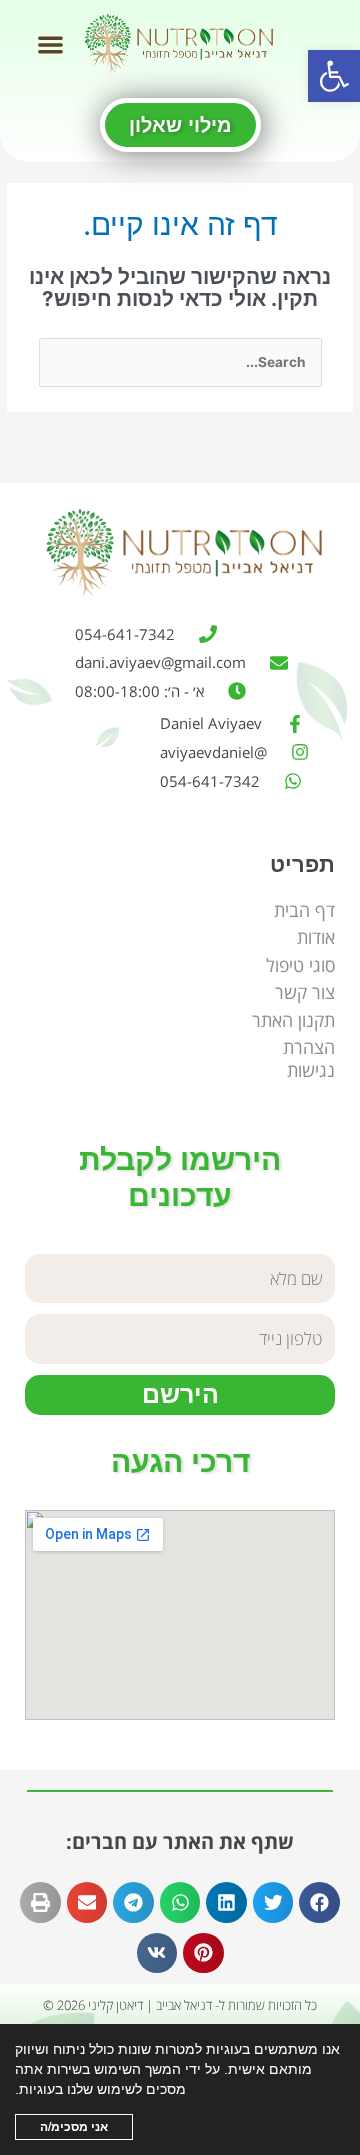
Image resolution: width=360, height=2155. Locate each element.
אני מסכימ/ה (74, 2126)
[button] (334, 76)
